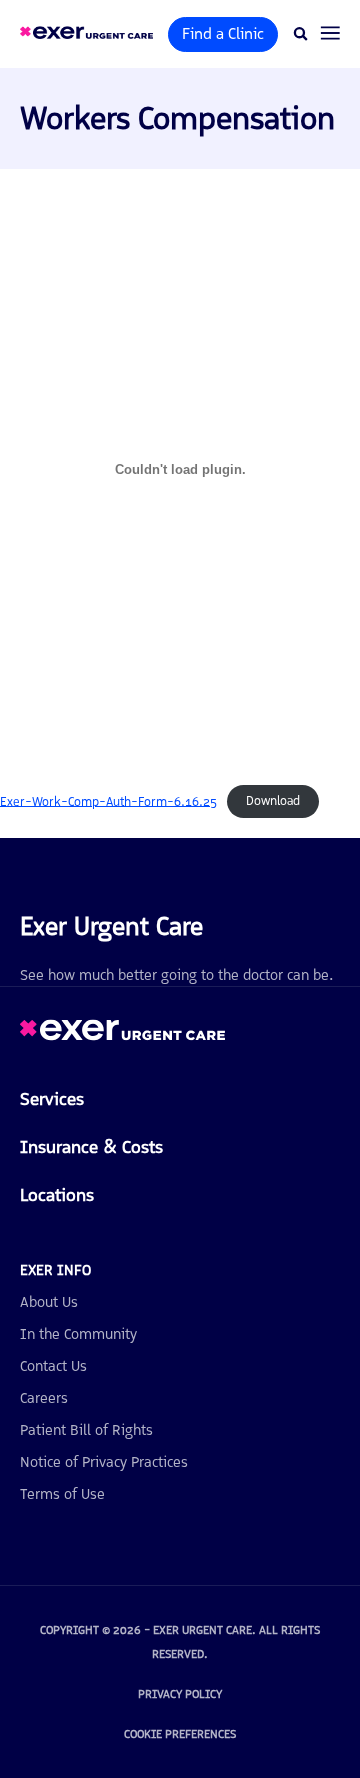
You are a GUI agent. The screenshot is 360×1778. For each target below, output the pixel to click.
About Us (49, 1302)
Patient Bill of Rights (86, 1430)
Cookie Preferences (180, 1734)
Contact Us (53, 1366)
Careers (44, 1398)
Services (52, 1099)
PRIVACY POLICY (180, 1694)
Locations (57, 1195)
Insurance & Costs (91, 1147)
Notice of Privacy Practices (104, 1462)
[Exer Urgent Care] (122, 1035)
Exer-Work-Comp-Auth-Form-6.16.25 (108, 800)
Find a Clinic (223, 33)
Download (273, 800)
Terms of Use (62, 1494)
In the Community (78, 1334)
